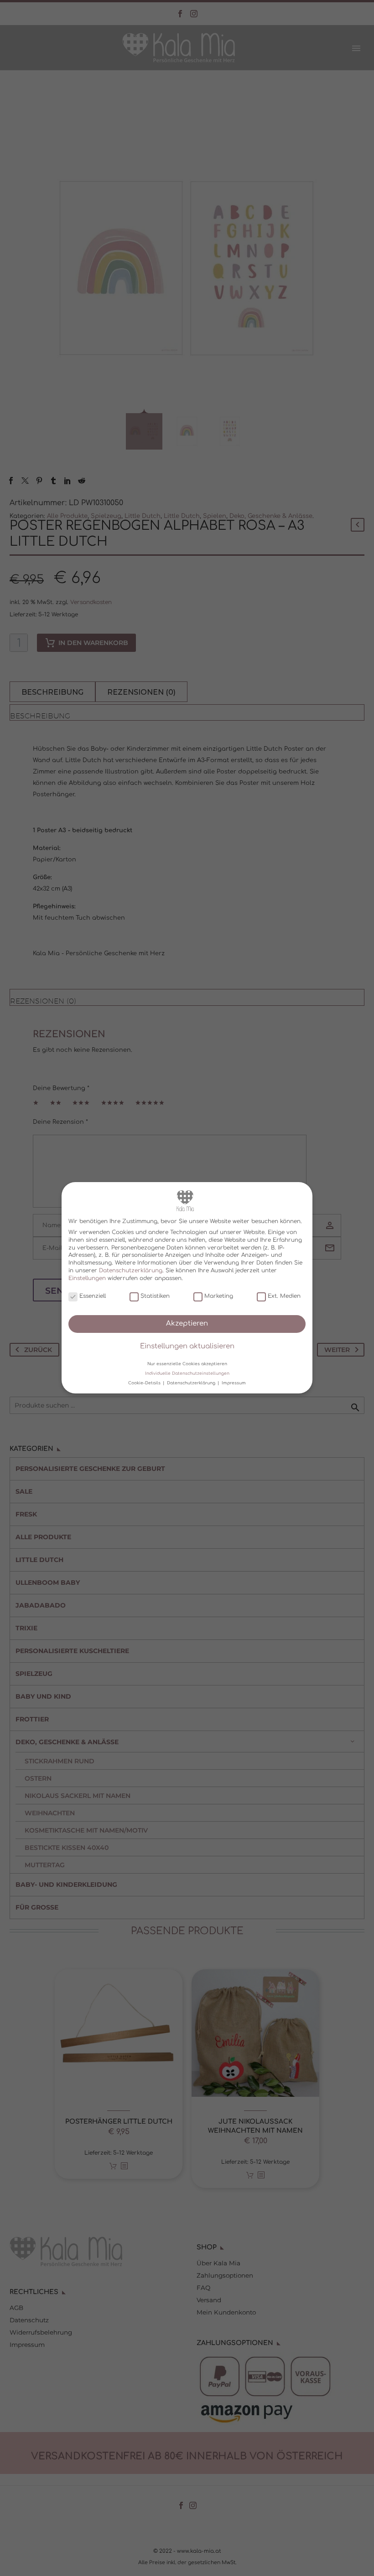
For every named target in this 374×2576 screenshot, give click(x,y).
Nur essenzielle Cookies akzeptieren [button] (187, 1364)
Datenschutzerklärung (131, 1270)
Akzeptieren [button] (187, 1324)
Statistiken (155, 1296)
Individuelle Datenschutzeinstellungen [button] (187, 1373)
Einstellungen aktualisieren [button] (187, 1347)
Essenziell (93, 1296)
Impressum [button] (234, 1383)
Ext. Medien (284, 1296)
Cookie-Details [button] (145, 1383)
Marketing (219, 1296)
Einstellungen (87, 1278)
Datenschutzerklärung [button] (192, 1383)
